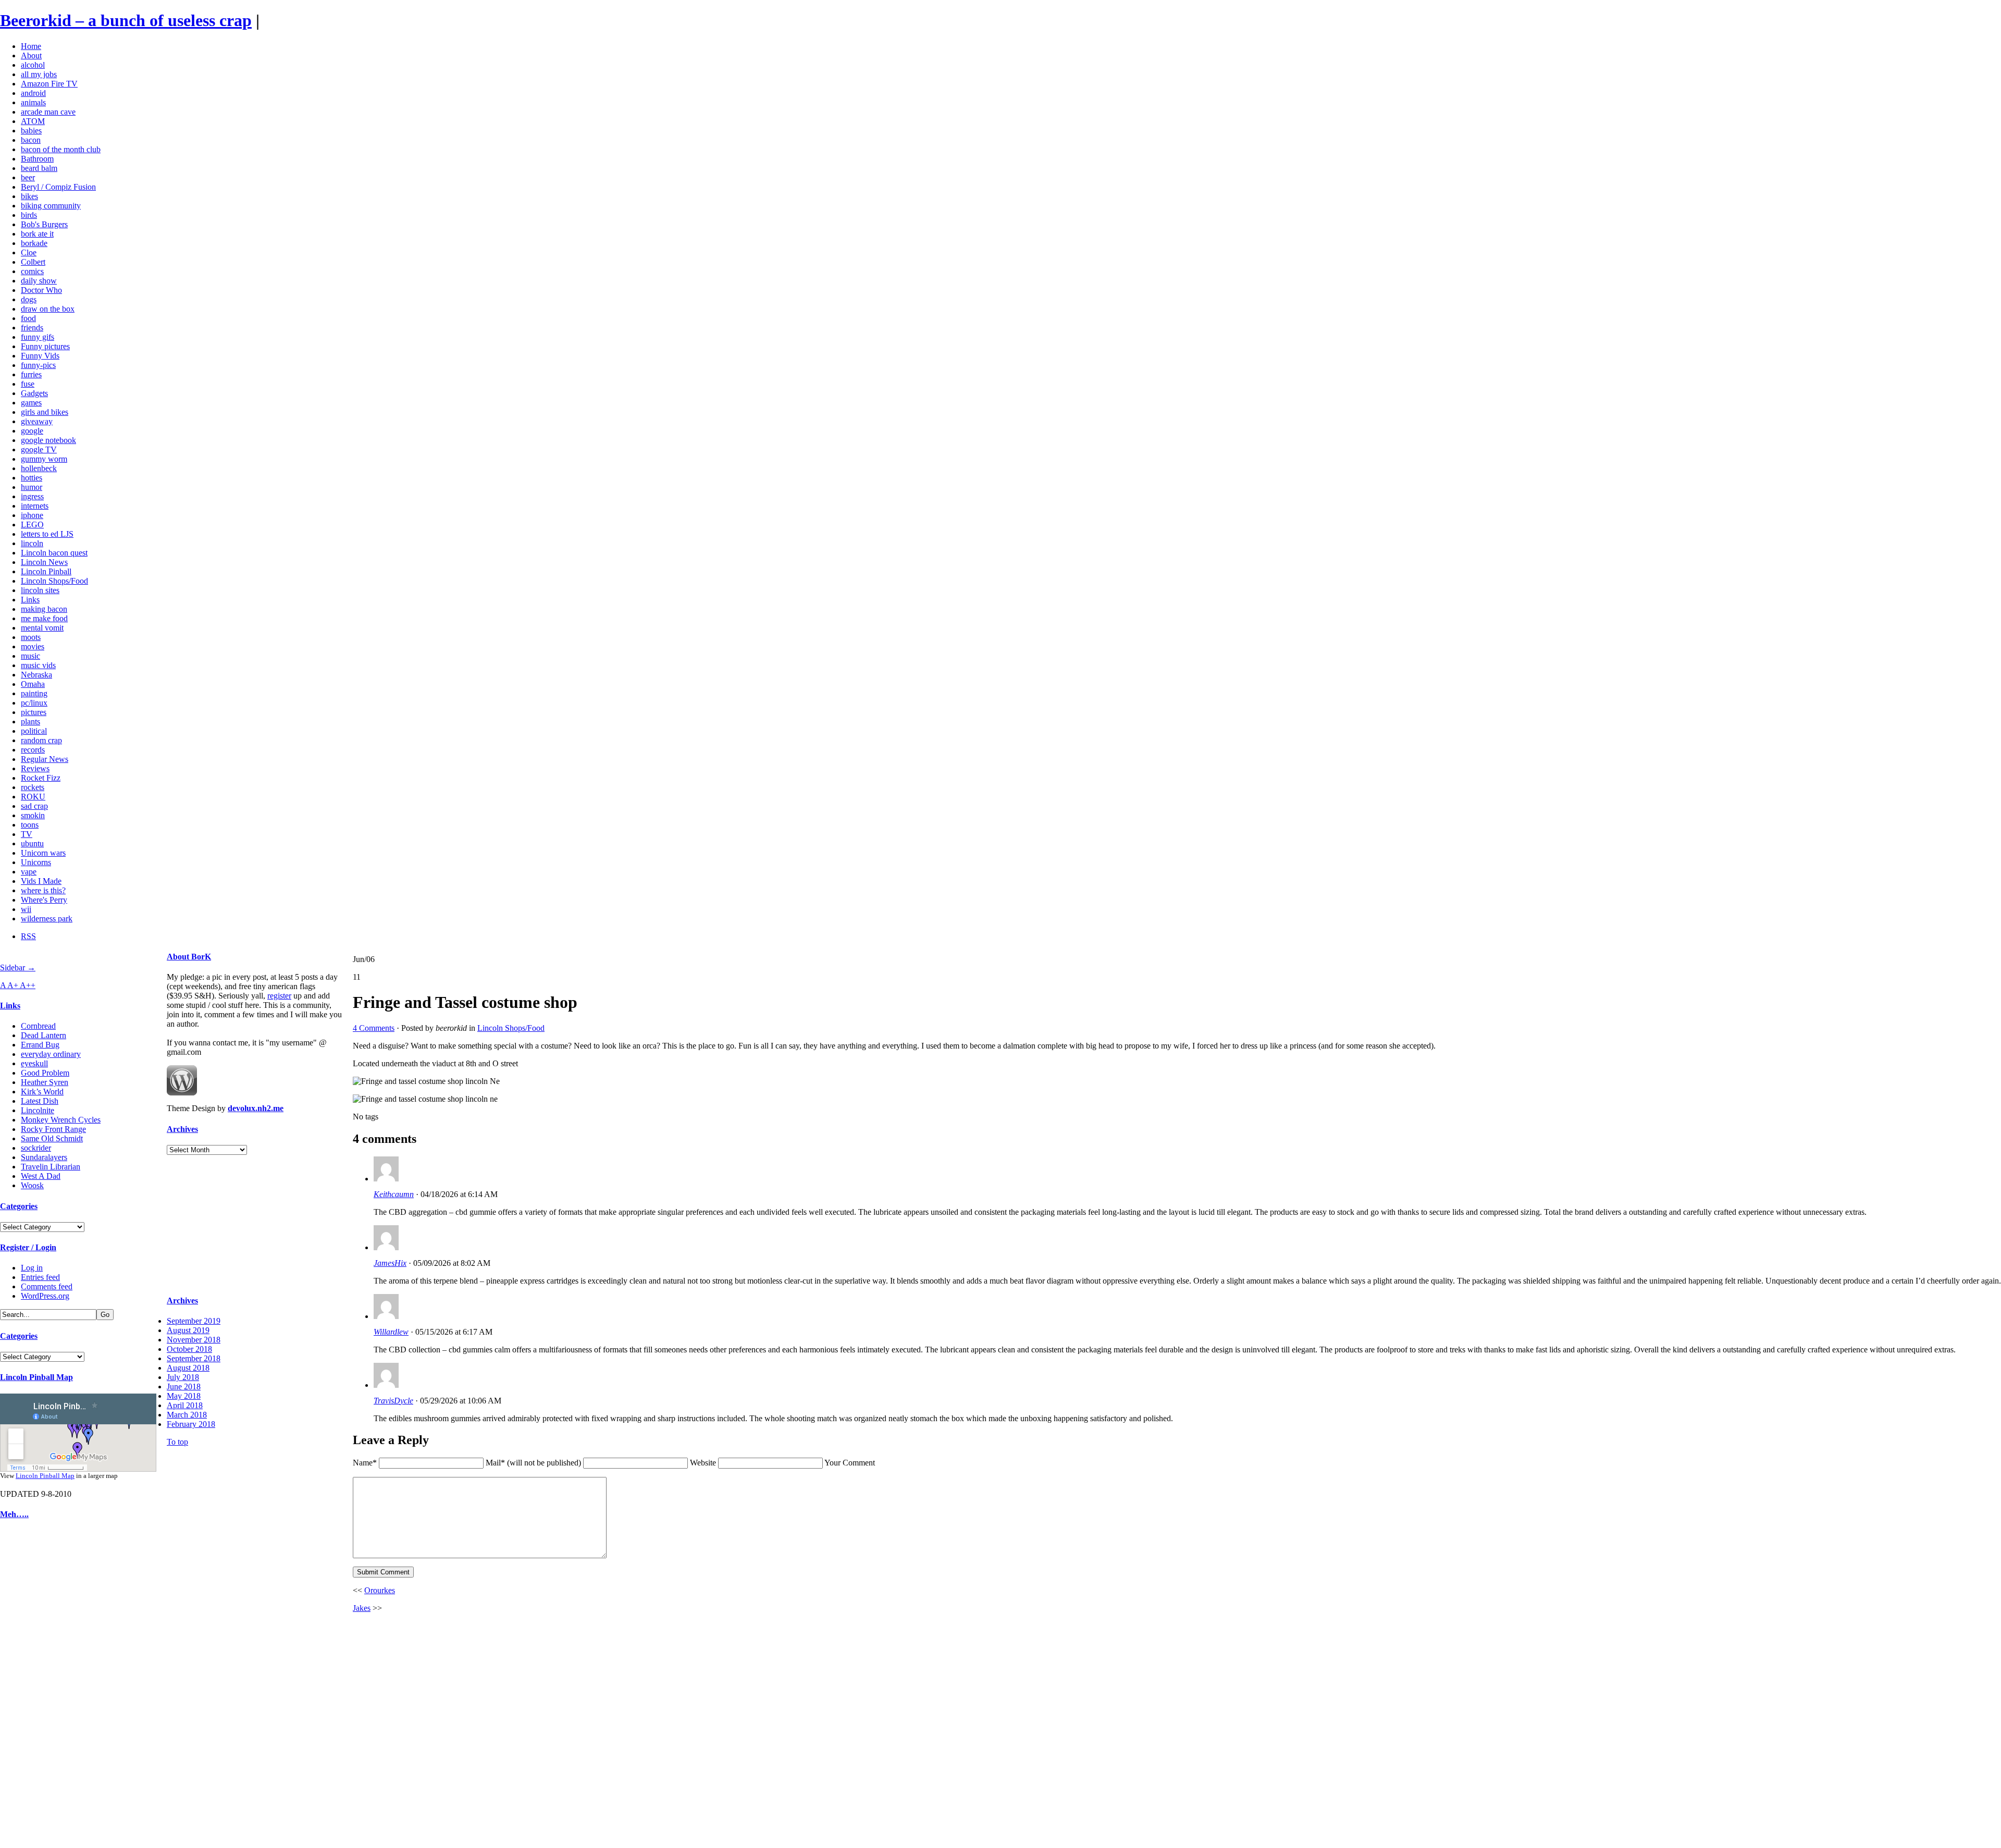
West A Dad (41, 1176)
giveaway (37, 421)
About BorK (189, 957)
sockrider (36, 1148)
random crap (41, 740)
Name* (365, 1463)
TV (27, 834)
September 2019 (194, 1321)
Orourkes (380, 1590)
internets (35, 506)
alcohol (33, 65)
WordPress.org (45, 1296)
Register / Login (28, 1247)
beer (28, 177)
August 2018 (188, 1368)
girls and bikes (45, 412)
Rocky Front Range (53, 1129)
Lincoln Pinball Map (36, 1377)
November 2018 (194, 1340)
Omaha (33, 684)
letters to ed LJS (47, 534)
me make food (44, 618)
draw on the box (48, 309)
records (33, 750)
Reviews (35, 768)
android (33, 93)
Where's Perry (44, 900)
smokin (33, 815)
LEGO (32, 525)
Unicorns (36, 862)
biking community (51, 206)
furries (31, 374)
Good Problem (45, 1073)
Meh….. (14, 1514)
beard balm (39, 168)
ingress (32, 496)
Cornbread (38, 1026)
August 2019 (188, 1330)
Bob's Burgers (44, 224)
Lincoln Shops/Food (54, 581)
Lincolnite (38, 1110)
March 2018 (187, 1415)
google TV (39, 449)
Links (30, 600)
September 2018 (194, 1358)
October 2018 (189, 1349)
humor (32, 487)
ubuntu (32, 843)
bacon (31, 140)
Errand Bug (40, 1045)
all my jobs (39, 74)
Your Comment (850, 1463)
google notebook (48, 440)
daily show (39, 281)
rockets (33, 787)
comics (32, 271)
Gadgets (34, 393)
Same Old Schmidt (52, 1138)
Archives (182, 1129)
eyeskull (34, 1063)
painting (34, 693)
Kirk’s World (42, 1092)
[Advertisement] (31, 1686)
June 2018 (184, 1387)
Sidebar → (18, 968)
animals (33, 102)
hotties (32, 478)
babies (31, 131)
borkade (34, 243)
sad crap (34, 806)
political (34, 731)
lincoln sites (40, 590)
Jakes (362, 1608)
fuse (28, 384)
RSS (28, 936)
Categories (19, 1206)
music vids (38, 665)
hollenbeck (39, 468)
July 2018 (183, 1377)
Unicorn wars (43, 853)
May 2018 (184, 1396)
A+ (14, 985)
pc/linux (34, 703)
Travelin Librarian (51, 1167)
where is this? (43, 890)
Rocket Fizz (41, 778)
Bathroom (37, 159)
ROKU (33, 797)
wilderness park (47, 919)
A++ (28, 985)
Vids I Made (41, 881)
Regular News (45, 759)
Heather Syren (45, 1082)
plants (30, 722)
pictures (34, 712)
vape (29, 872)
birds (29, 215)
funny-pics (38, 365)
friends (32, 328)
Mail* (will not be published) (534, 1463)
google (32, 431)
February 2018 (191, 1424)
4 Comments (374, 1028)
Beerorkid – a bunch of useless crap (126, 20)
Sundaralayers (44, 1157)
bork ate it (37, 234)
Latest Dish (40, 1101)
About (31, 56)
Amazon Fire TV (49, 84)
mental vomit (42, 628)
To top (177, 1442)
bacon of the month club (61, 149)
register (279, 996)
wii (26, 909)
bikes (29, 196)
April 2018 (185, 1405)
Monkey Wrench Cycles (61, 1120)
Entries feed (40, 1277)
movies (33, 646)
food (28, 318)
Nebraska (36, 675)
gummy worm (44, 459)
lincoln (32, 543)
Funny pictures (45, 346)
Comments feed (47, 1286)
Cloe (29, 252)
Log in (32, 1268)
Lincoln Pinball (46, 571)
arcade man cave (48, 112)
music (30, 656)
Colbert (33, 262)
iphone (32, 515)
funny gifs (38, 337)
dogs (29, 299)
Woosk (32, 1185)
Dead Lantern (44, 1035)
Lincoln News (44, 562)
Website (703, 1463)
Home (31, 46)
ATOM (33, 121)
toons (30, 825)
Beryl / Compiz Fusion (58, 187)
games (31, 403)
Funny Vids (40, 356)
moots (31, 637)
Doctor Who (41, 290)
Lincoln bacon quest (54, 553)
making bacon (44, 609)
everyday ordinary (51, 1054)
